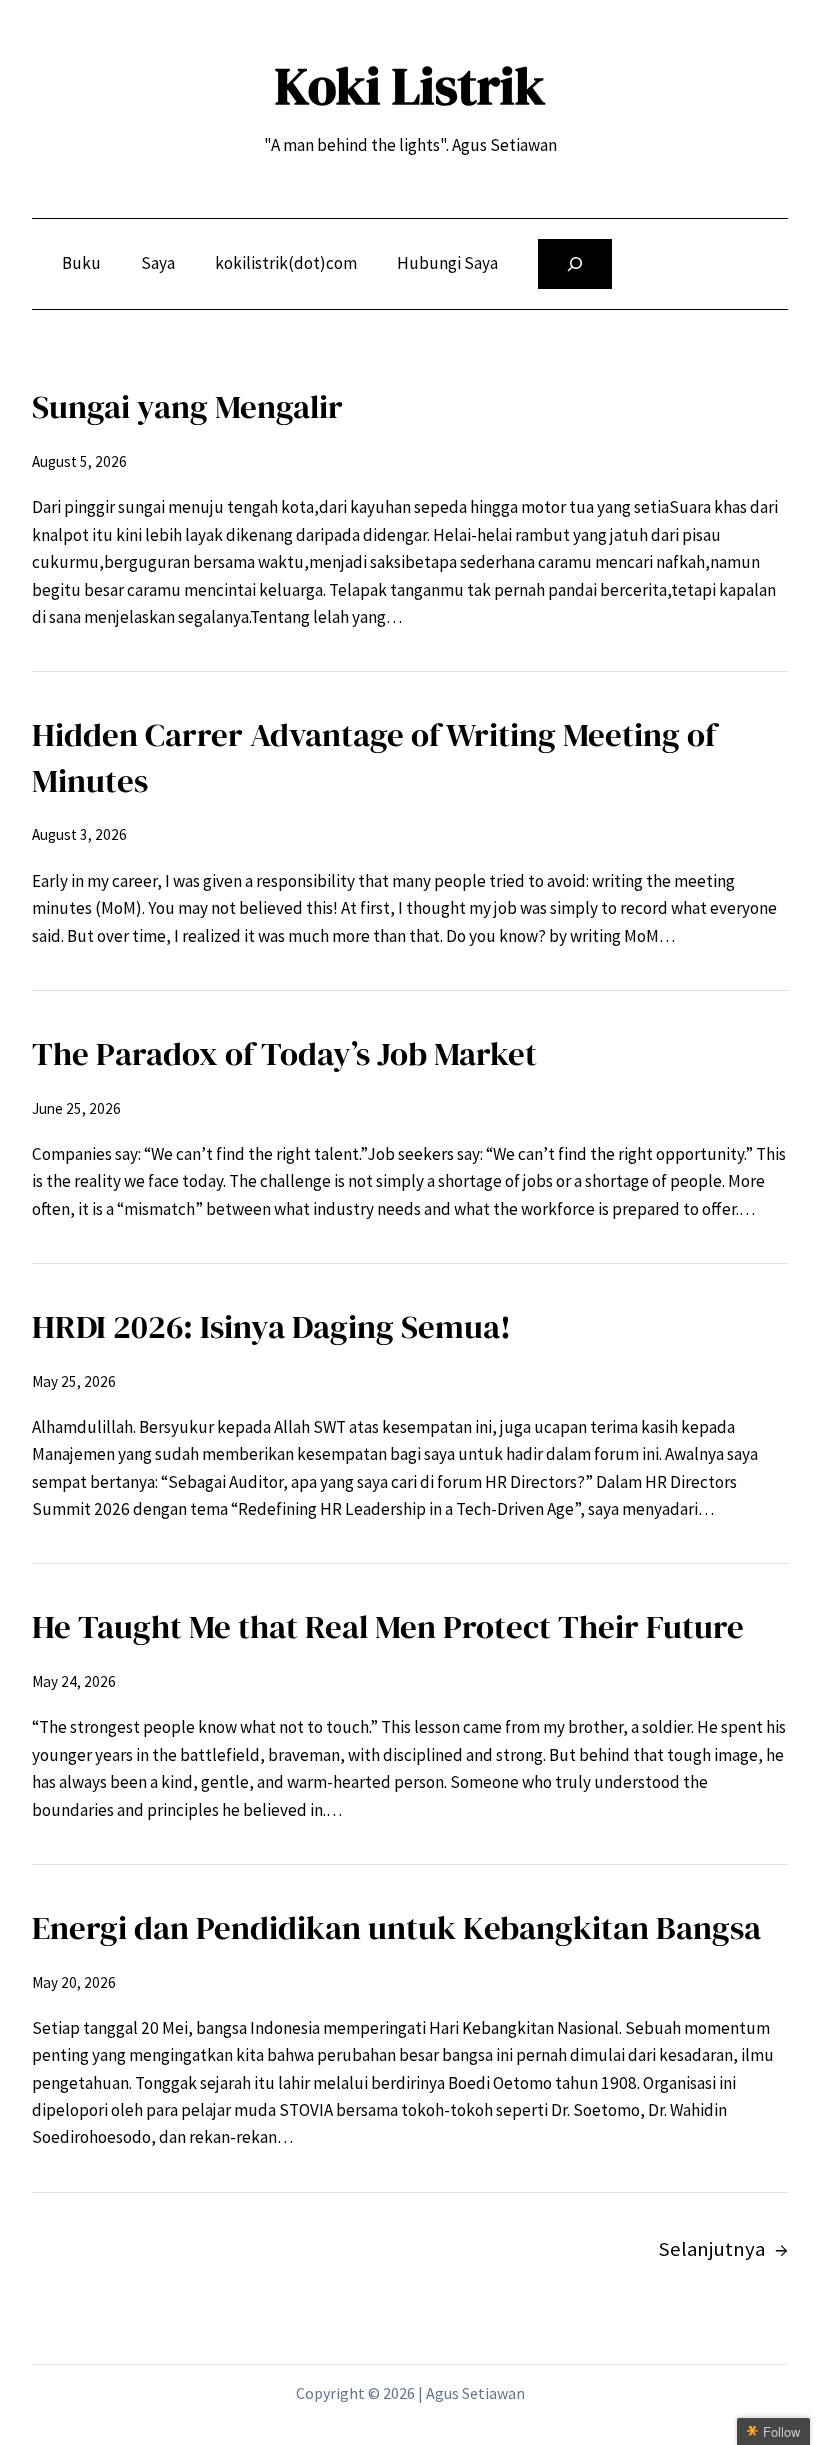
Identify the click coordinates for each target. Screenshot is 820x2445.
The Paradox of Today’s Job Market (284, 1053)
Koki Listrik (410, 86)
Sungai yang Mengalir (187, 406)
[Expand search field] (575, 264)
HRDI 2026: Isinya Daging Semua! (271, 1326)
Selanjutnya (723, 2249)
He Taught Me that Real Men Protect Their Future (388, 1626)
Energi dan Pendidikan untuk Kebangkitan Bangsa (396, 1927)
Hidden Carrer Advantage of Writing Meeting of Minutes (374, 757)
